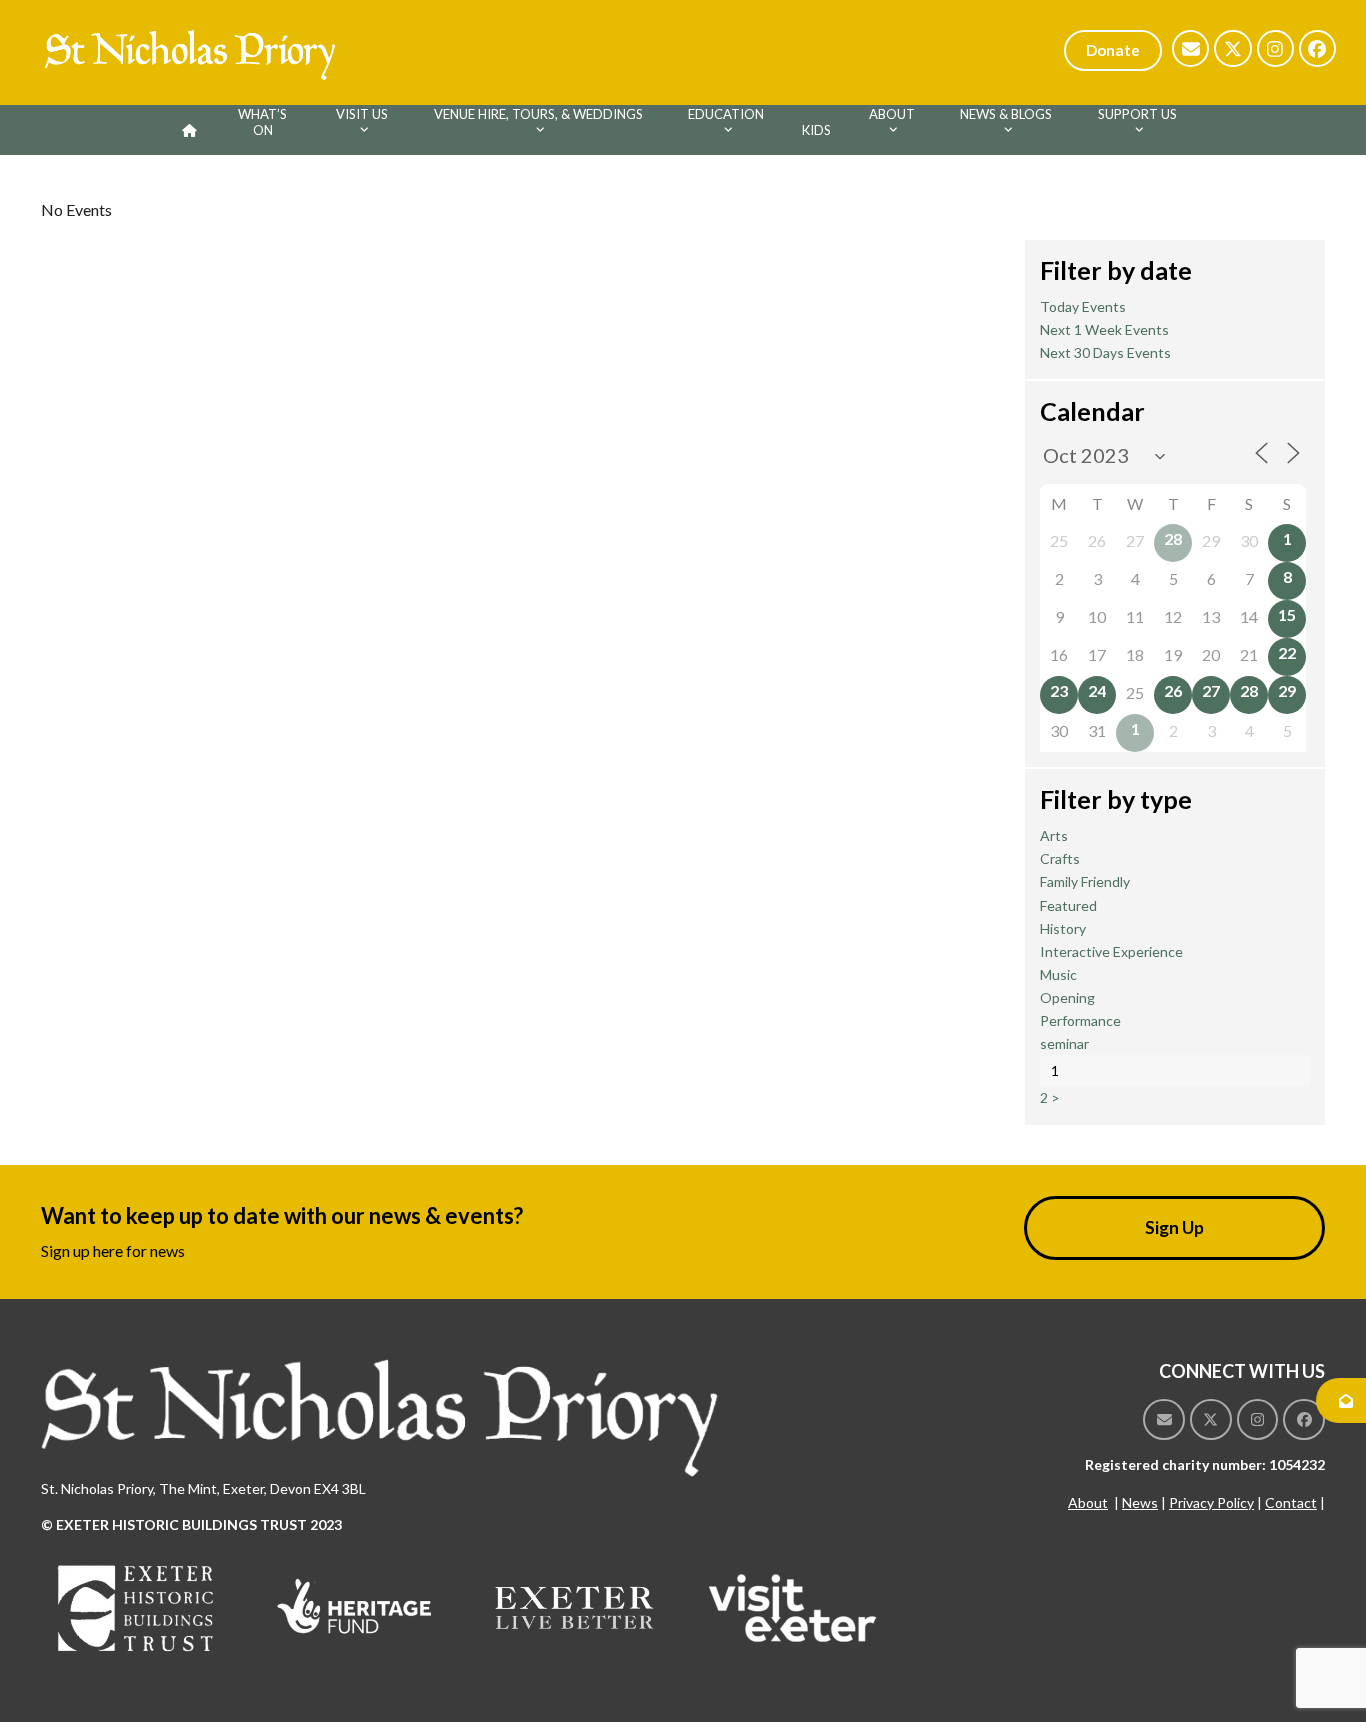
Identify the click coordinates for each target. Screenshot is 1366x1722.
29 (1287, 690)
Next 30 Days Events (1105, 352)
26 (1173, 690)
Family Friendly (1085, 881)
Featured (1068, 905)
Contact (1291, 1502)
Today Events (1083, 306)
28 (1173, 538)
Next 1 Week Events (1104, 329)
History (1063, 928)
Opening (1067, 997)
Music (1058, 974)
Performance (1080, 1020)
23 (1059, 690)
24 (1097, 690)
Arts (1054, 835)
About (1088, 1502)
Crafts (1060, 858)
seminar (1064, 1043)
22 (1287, 652)
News (1140, 1502)
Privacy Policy (1211, 1502)
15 (1287, 614)
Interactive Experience (1111, 951)
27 (1211, 690)
